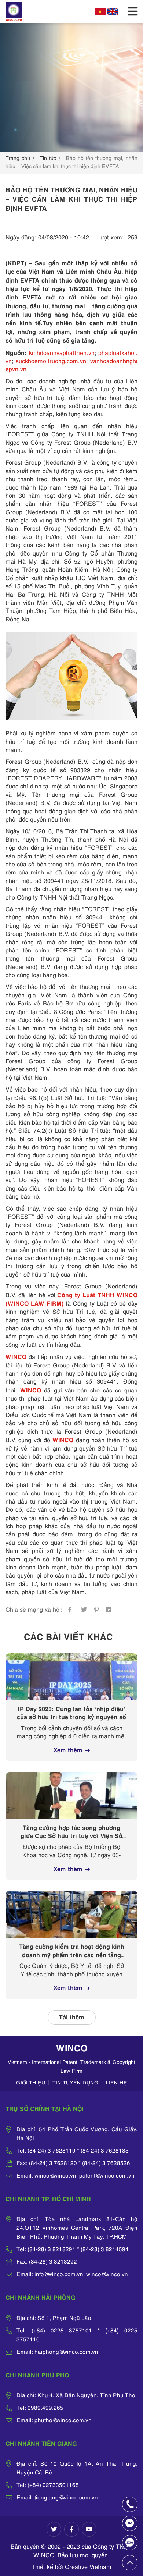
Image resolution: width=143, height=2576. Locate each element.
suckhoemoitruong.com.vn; (52, 361)
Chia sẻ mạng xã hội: (34, 1609)
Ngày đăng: (21, 237)
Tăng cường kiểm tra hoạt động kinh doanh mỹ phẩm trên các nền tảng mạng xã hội (72, 1951)
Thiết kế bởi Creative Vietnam (71, 2566)
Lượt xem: (111, 237)
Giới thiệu (31, 2082)
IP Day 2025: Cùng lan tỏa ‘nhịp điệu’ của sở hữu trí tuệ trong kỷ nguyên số (71, 1712)
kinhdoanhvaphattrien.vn (62, 352)
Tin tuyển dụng (76, 2082)
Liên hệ (117, 2082)
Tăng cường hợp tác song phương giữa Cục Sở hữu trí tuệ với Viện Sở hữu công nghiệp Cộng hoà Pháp (71, 1832)
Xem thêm (68, 1749)
